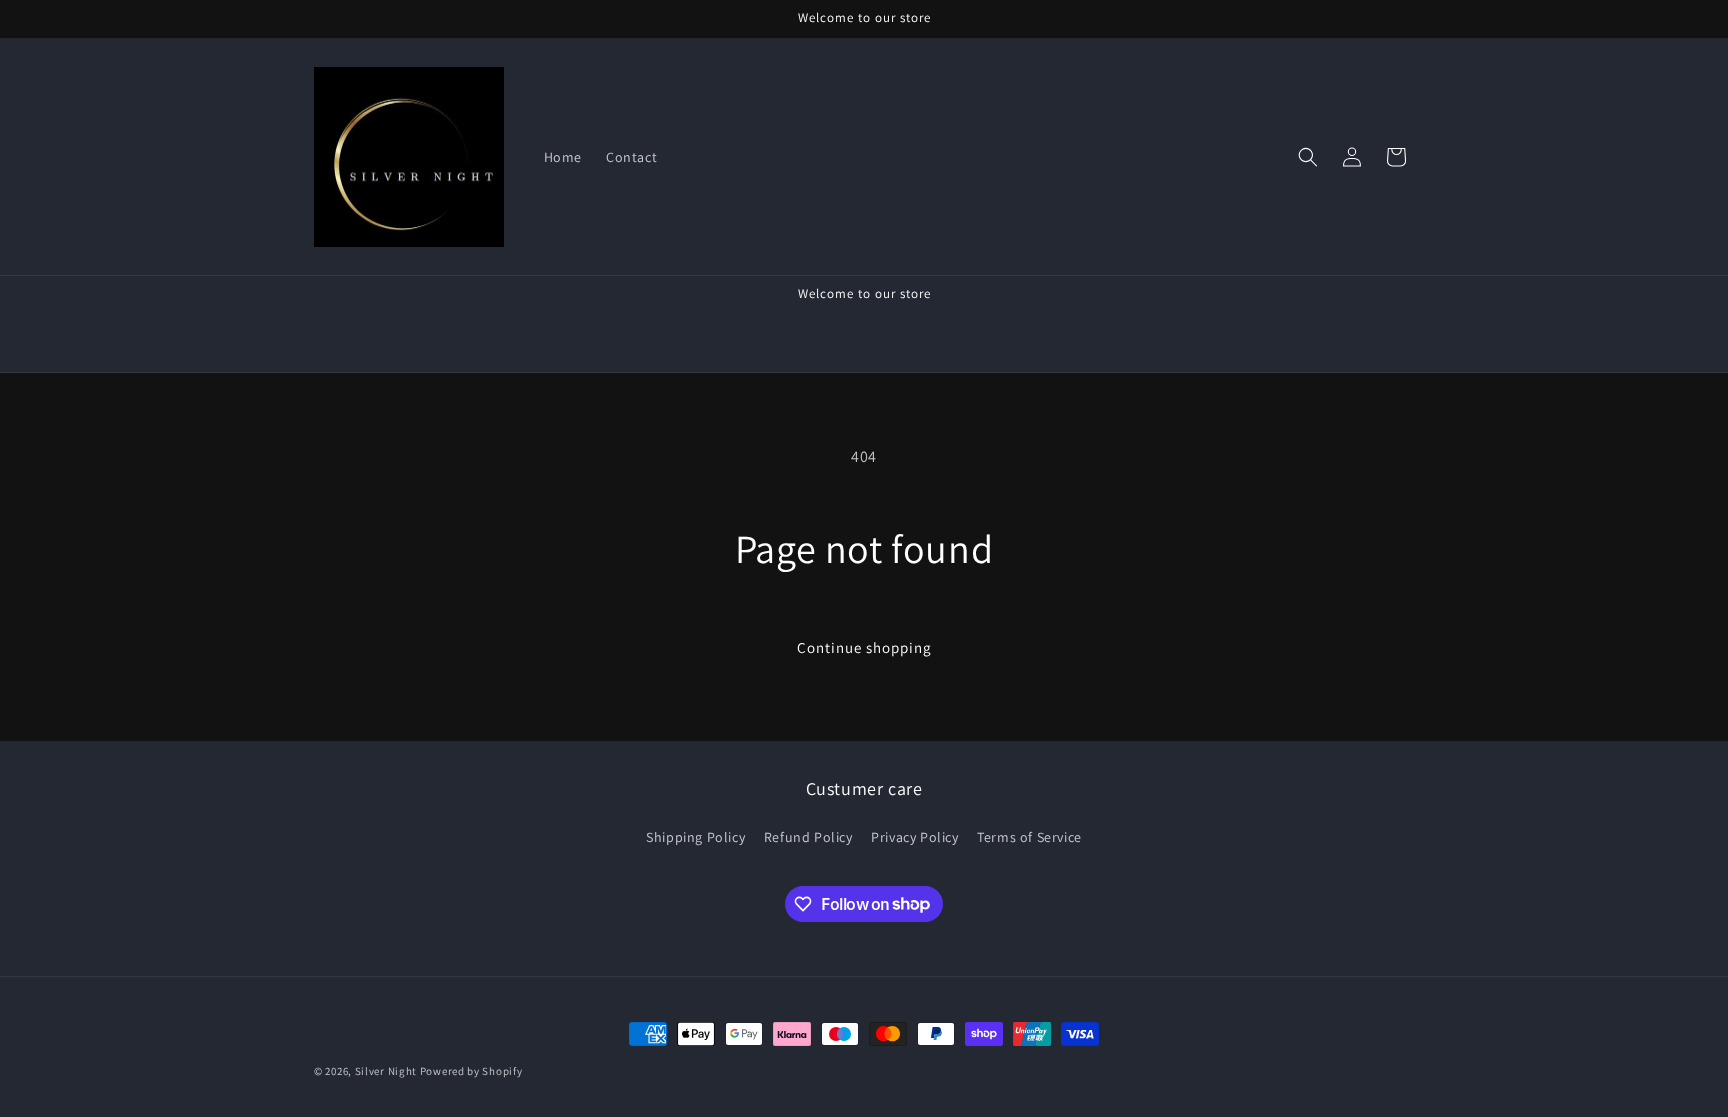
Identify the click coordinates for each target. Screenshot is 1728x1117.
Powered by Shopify (471, 1071)
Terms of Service (1029, 837)
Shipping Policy (695, 837)
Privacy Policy (914, 837)
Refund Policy (808, 837)
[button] (1308, 157)
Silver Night (387, 1071)
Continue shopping (864, 647)
